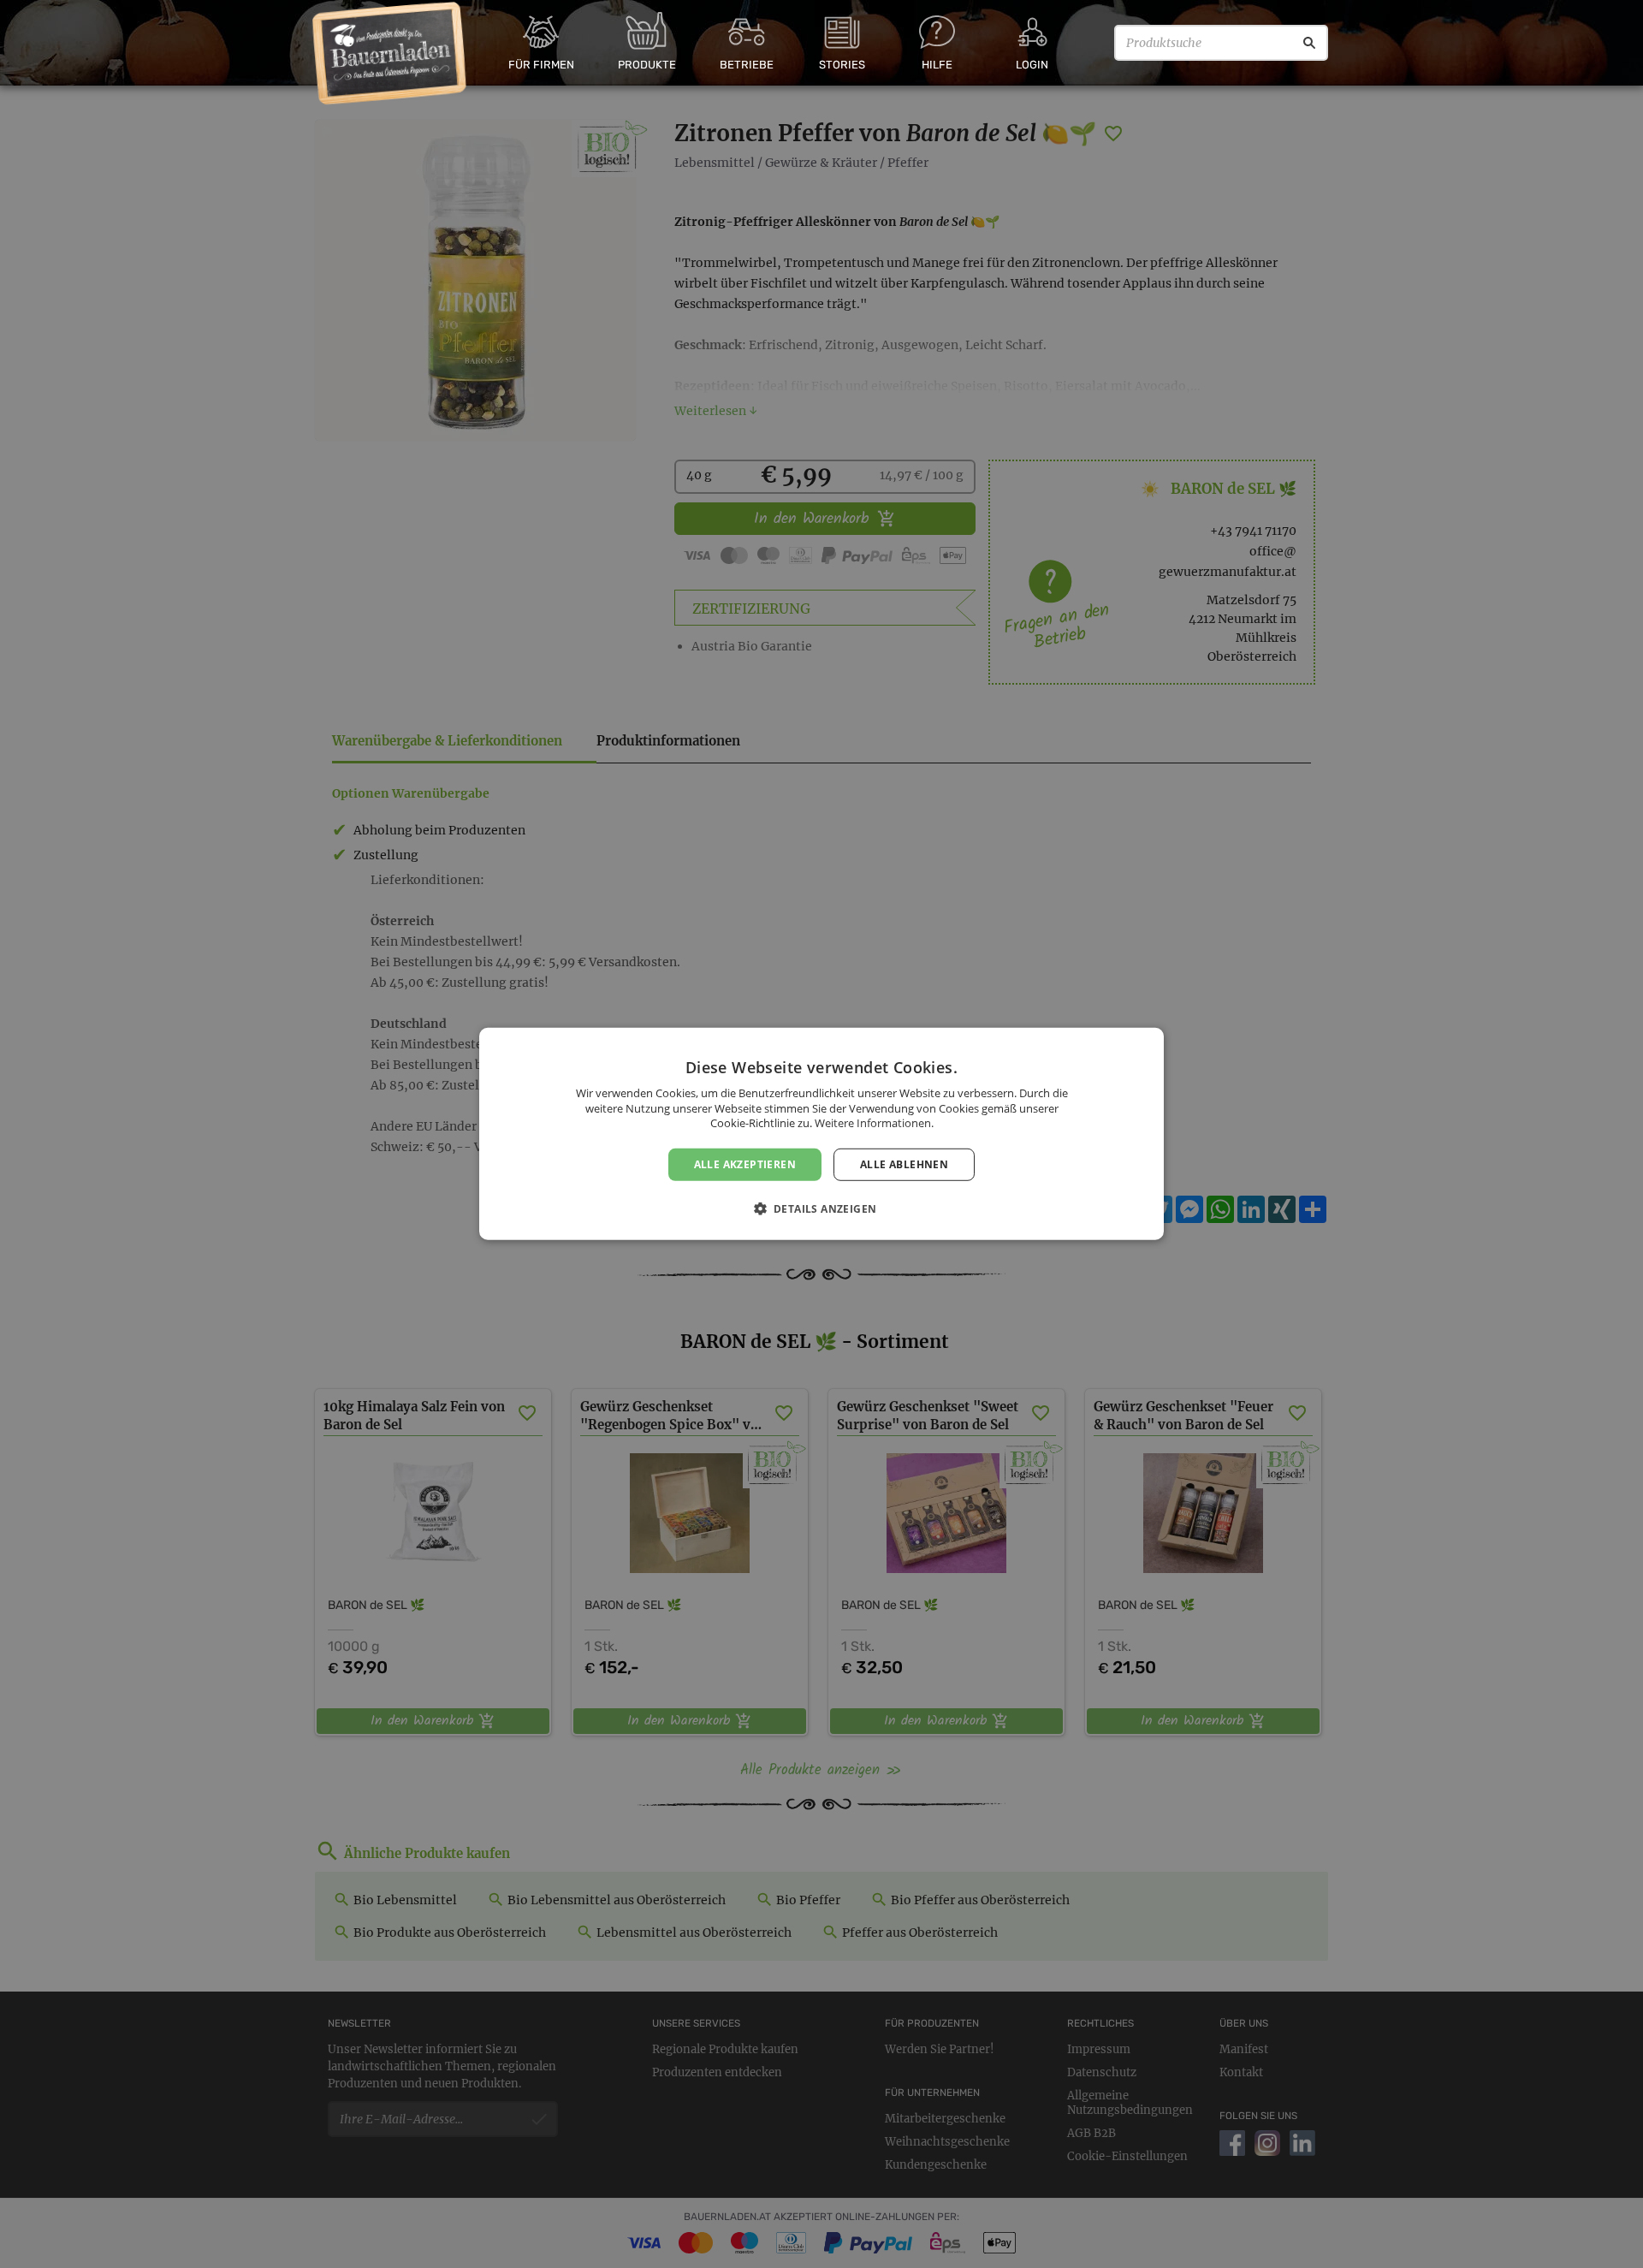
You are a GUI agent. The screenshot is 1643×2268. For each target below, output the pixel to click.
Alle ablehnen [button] (904, 1164)
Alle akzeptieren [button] (745, 1164)
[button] (822, 1208)
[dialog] (821, 1134)
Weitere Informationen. (874, 1123)
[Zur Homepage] (390, 54)
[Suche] (1309, 43)
